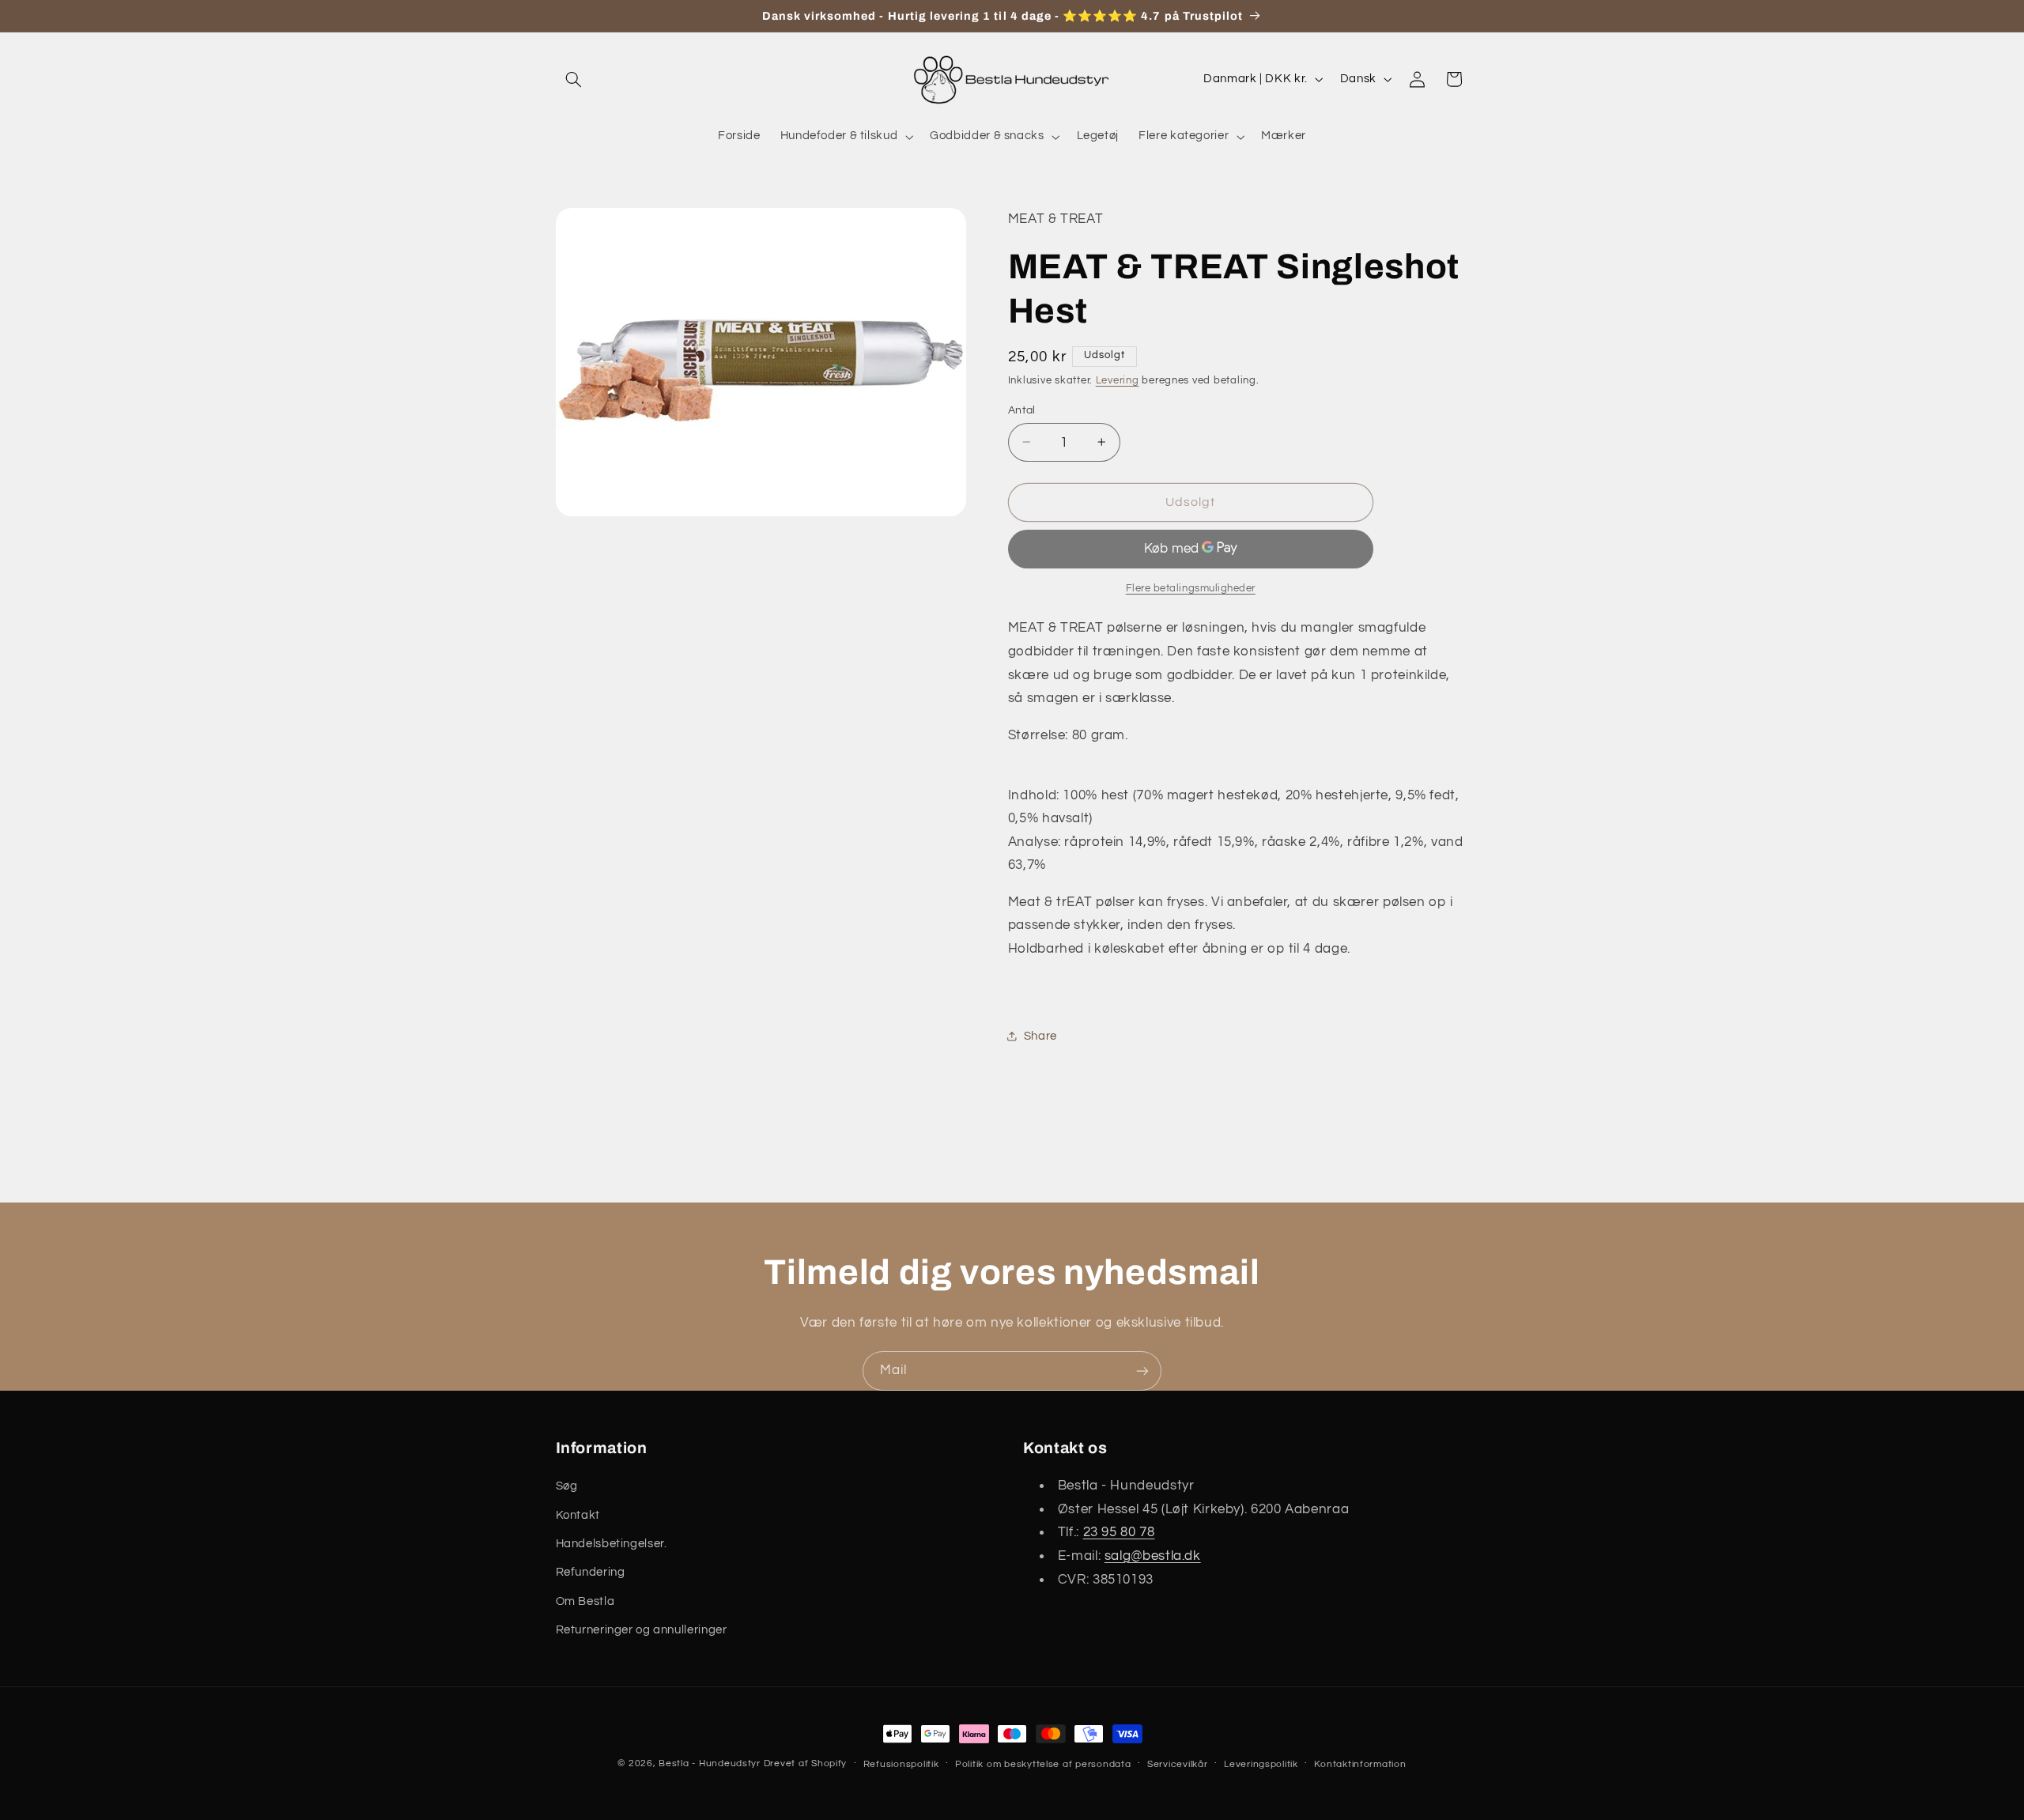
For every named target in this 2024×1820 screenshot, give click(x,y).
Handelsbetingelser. (612, 1544)
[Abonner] (1142, 1371)
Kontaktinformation (1360, 1764)
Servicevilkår (1178, 1764)
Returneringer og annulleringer (642, 1630)
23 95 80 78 (1119, 1533)
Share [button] (1040, 1035)
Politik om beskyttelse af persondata (1043, 1764)
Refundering (591, 1573)
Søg (567, 1486)
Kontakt (578, 1515)
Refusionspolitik (901, 1764)
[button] (574, 79)
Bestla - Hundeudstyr (710, 1763)
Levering (1118, 380)
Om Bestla (585, 1601)
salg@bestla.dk (1153, 1556)
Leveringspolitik (1261, 1764)
